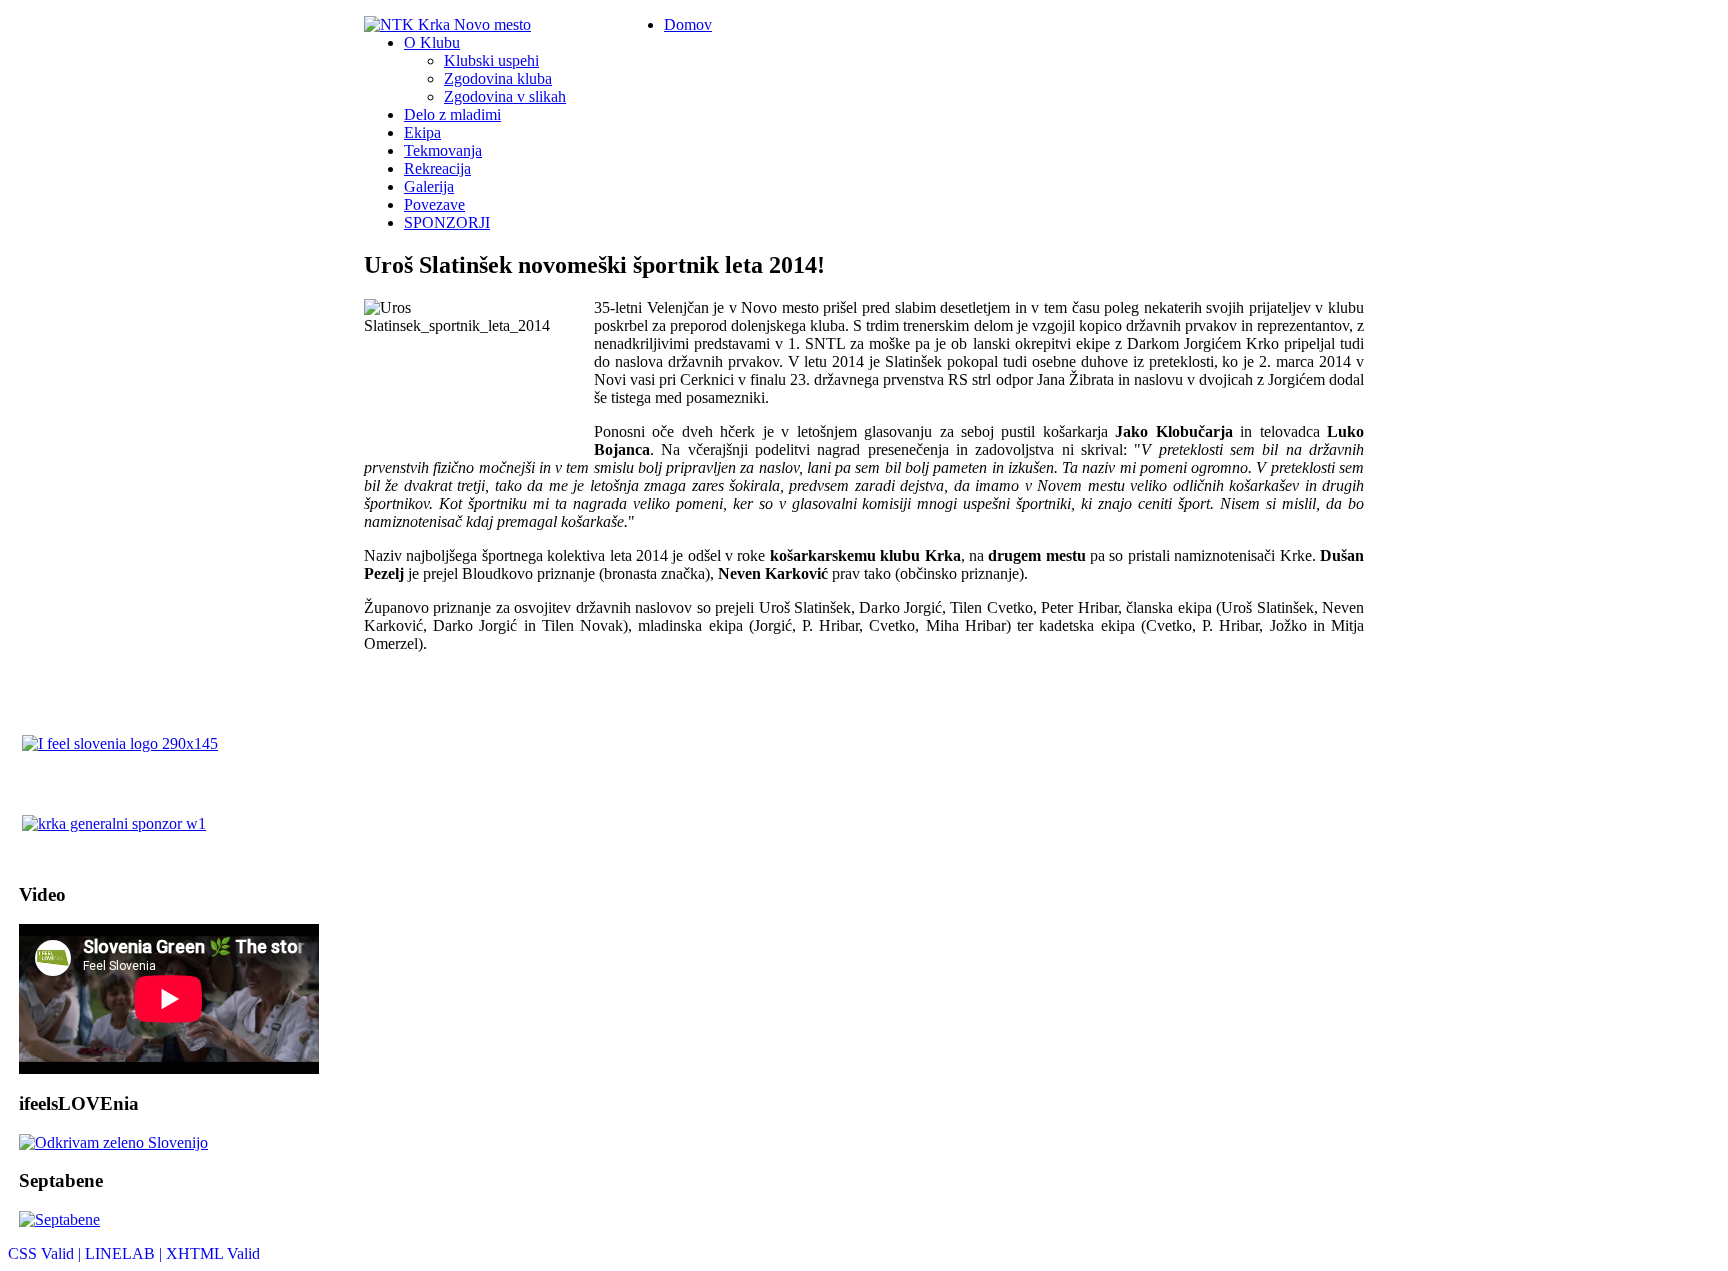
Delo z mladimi (452, 114)
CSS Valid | (46, 1253)
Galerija (429, 186)
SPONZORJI (447, 222)
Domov (688, 24)
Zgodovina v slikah (505, 96)
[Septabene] (191, 1220)
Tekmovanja (443, 150)
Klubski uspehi (491, 60)
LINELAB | (125, 1253)
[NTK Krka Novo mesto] (447, 24)
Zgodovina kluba (498, 78)
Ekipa (422, 132)
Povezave (434, 204)
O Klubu (432, 42)
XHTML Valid (213, 1253)
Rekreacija (437, 168)
